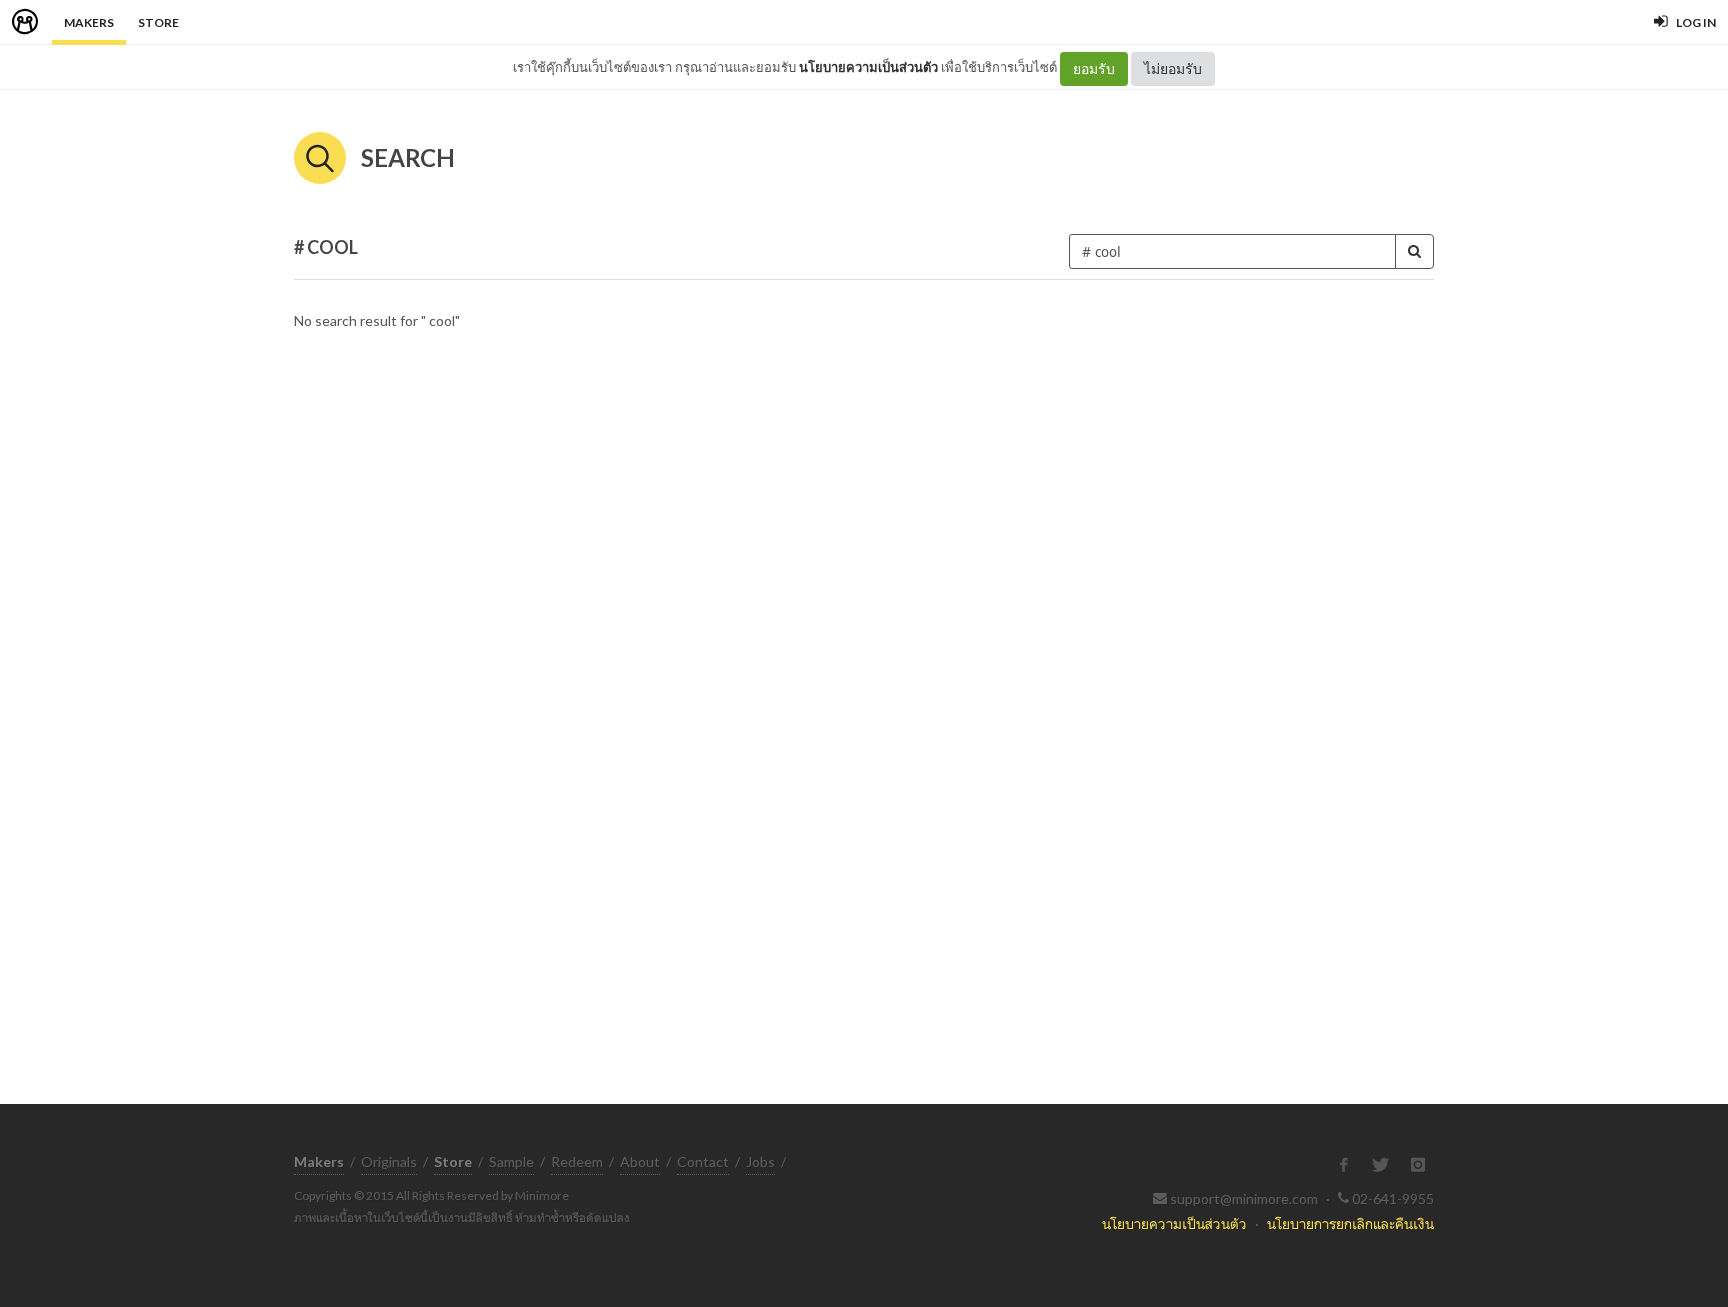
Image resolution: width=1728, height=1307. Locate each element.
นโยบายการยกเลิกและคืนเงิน (1350, 1223)
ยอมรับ (1094, 68)
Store (158, 22)
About (640, 1161)
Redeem (577, 1161)
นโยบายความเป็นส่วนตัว (868, 67)
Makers (89, 22)
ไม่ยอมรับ (1173, 68)
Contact (703, 1161)
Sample (511, 1161)
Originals (389, 1161)
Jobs (760, 1161)
